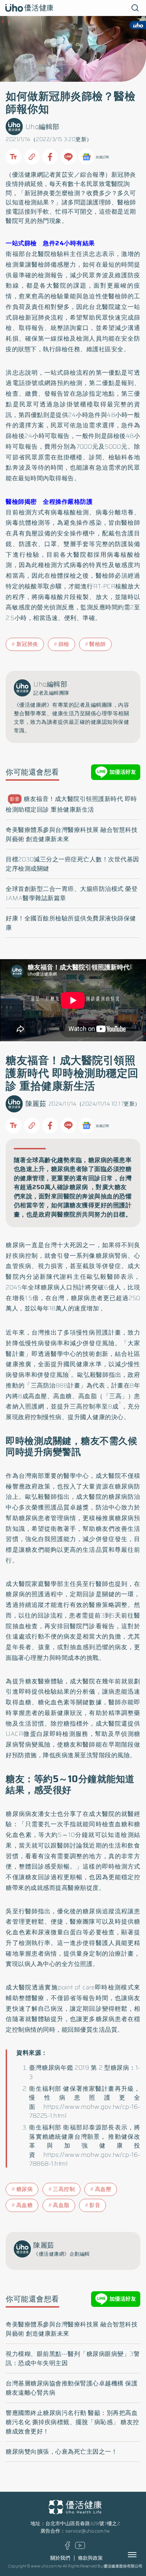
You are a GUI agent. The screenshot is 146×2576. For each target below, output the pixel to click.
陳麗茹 (36, 1104)
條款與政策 (90, 2558)
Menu (140, 2555)
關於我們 (60, 2558)
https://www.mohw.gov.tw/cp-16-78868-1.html (85, 2159)
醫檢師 (98, 644)
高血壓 (103, 2189)
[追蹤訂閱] (86, 157)
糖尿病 (25, 2189)
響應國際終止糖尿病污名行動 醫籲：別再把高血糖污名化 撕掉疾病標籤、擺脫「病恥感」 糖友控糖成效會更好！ (72, 2422)
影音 (95, 2205)
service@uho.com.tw (88, 2531)
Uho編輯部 (43, 127)
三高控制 (64, 2189)
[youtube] (80, 2547)
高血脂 (61, 2205)
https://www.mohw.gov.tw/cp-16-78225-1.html (85, 2111)
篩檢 (64, 644)
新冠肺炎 (27, 644)
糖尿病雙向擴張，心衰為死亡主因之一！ (61, 2452)
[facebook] (68, 2548)
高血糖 (25, 2205)
